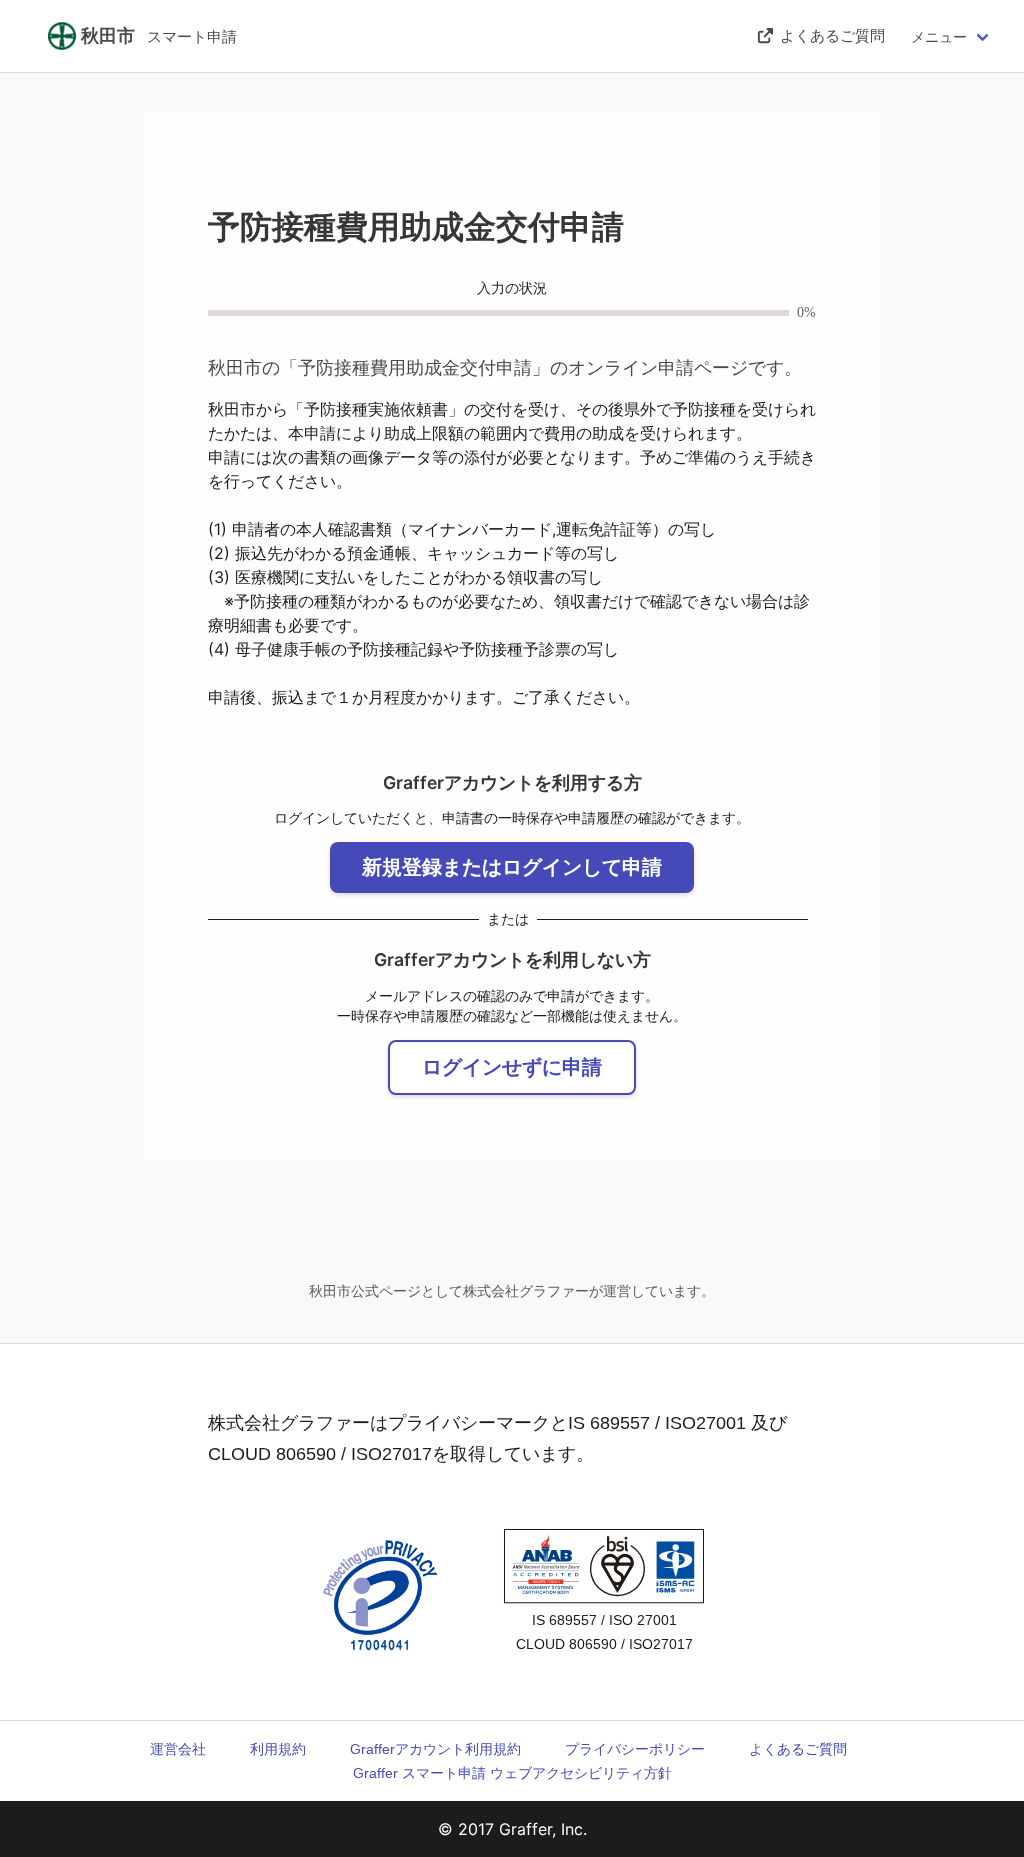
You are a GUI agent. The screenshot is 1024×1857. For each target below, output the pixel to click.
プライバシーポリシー (635, 1749)
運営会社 (178, 1749)
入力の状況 (512, 288)
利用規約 (278, 1749)
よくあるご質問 (798, 1749)
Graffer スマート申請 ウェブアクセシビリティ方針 (512, 1773)
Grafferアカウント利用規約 (435, 1749)
